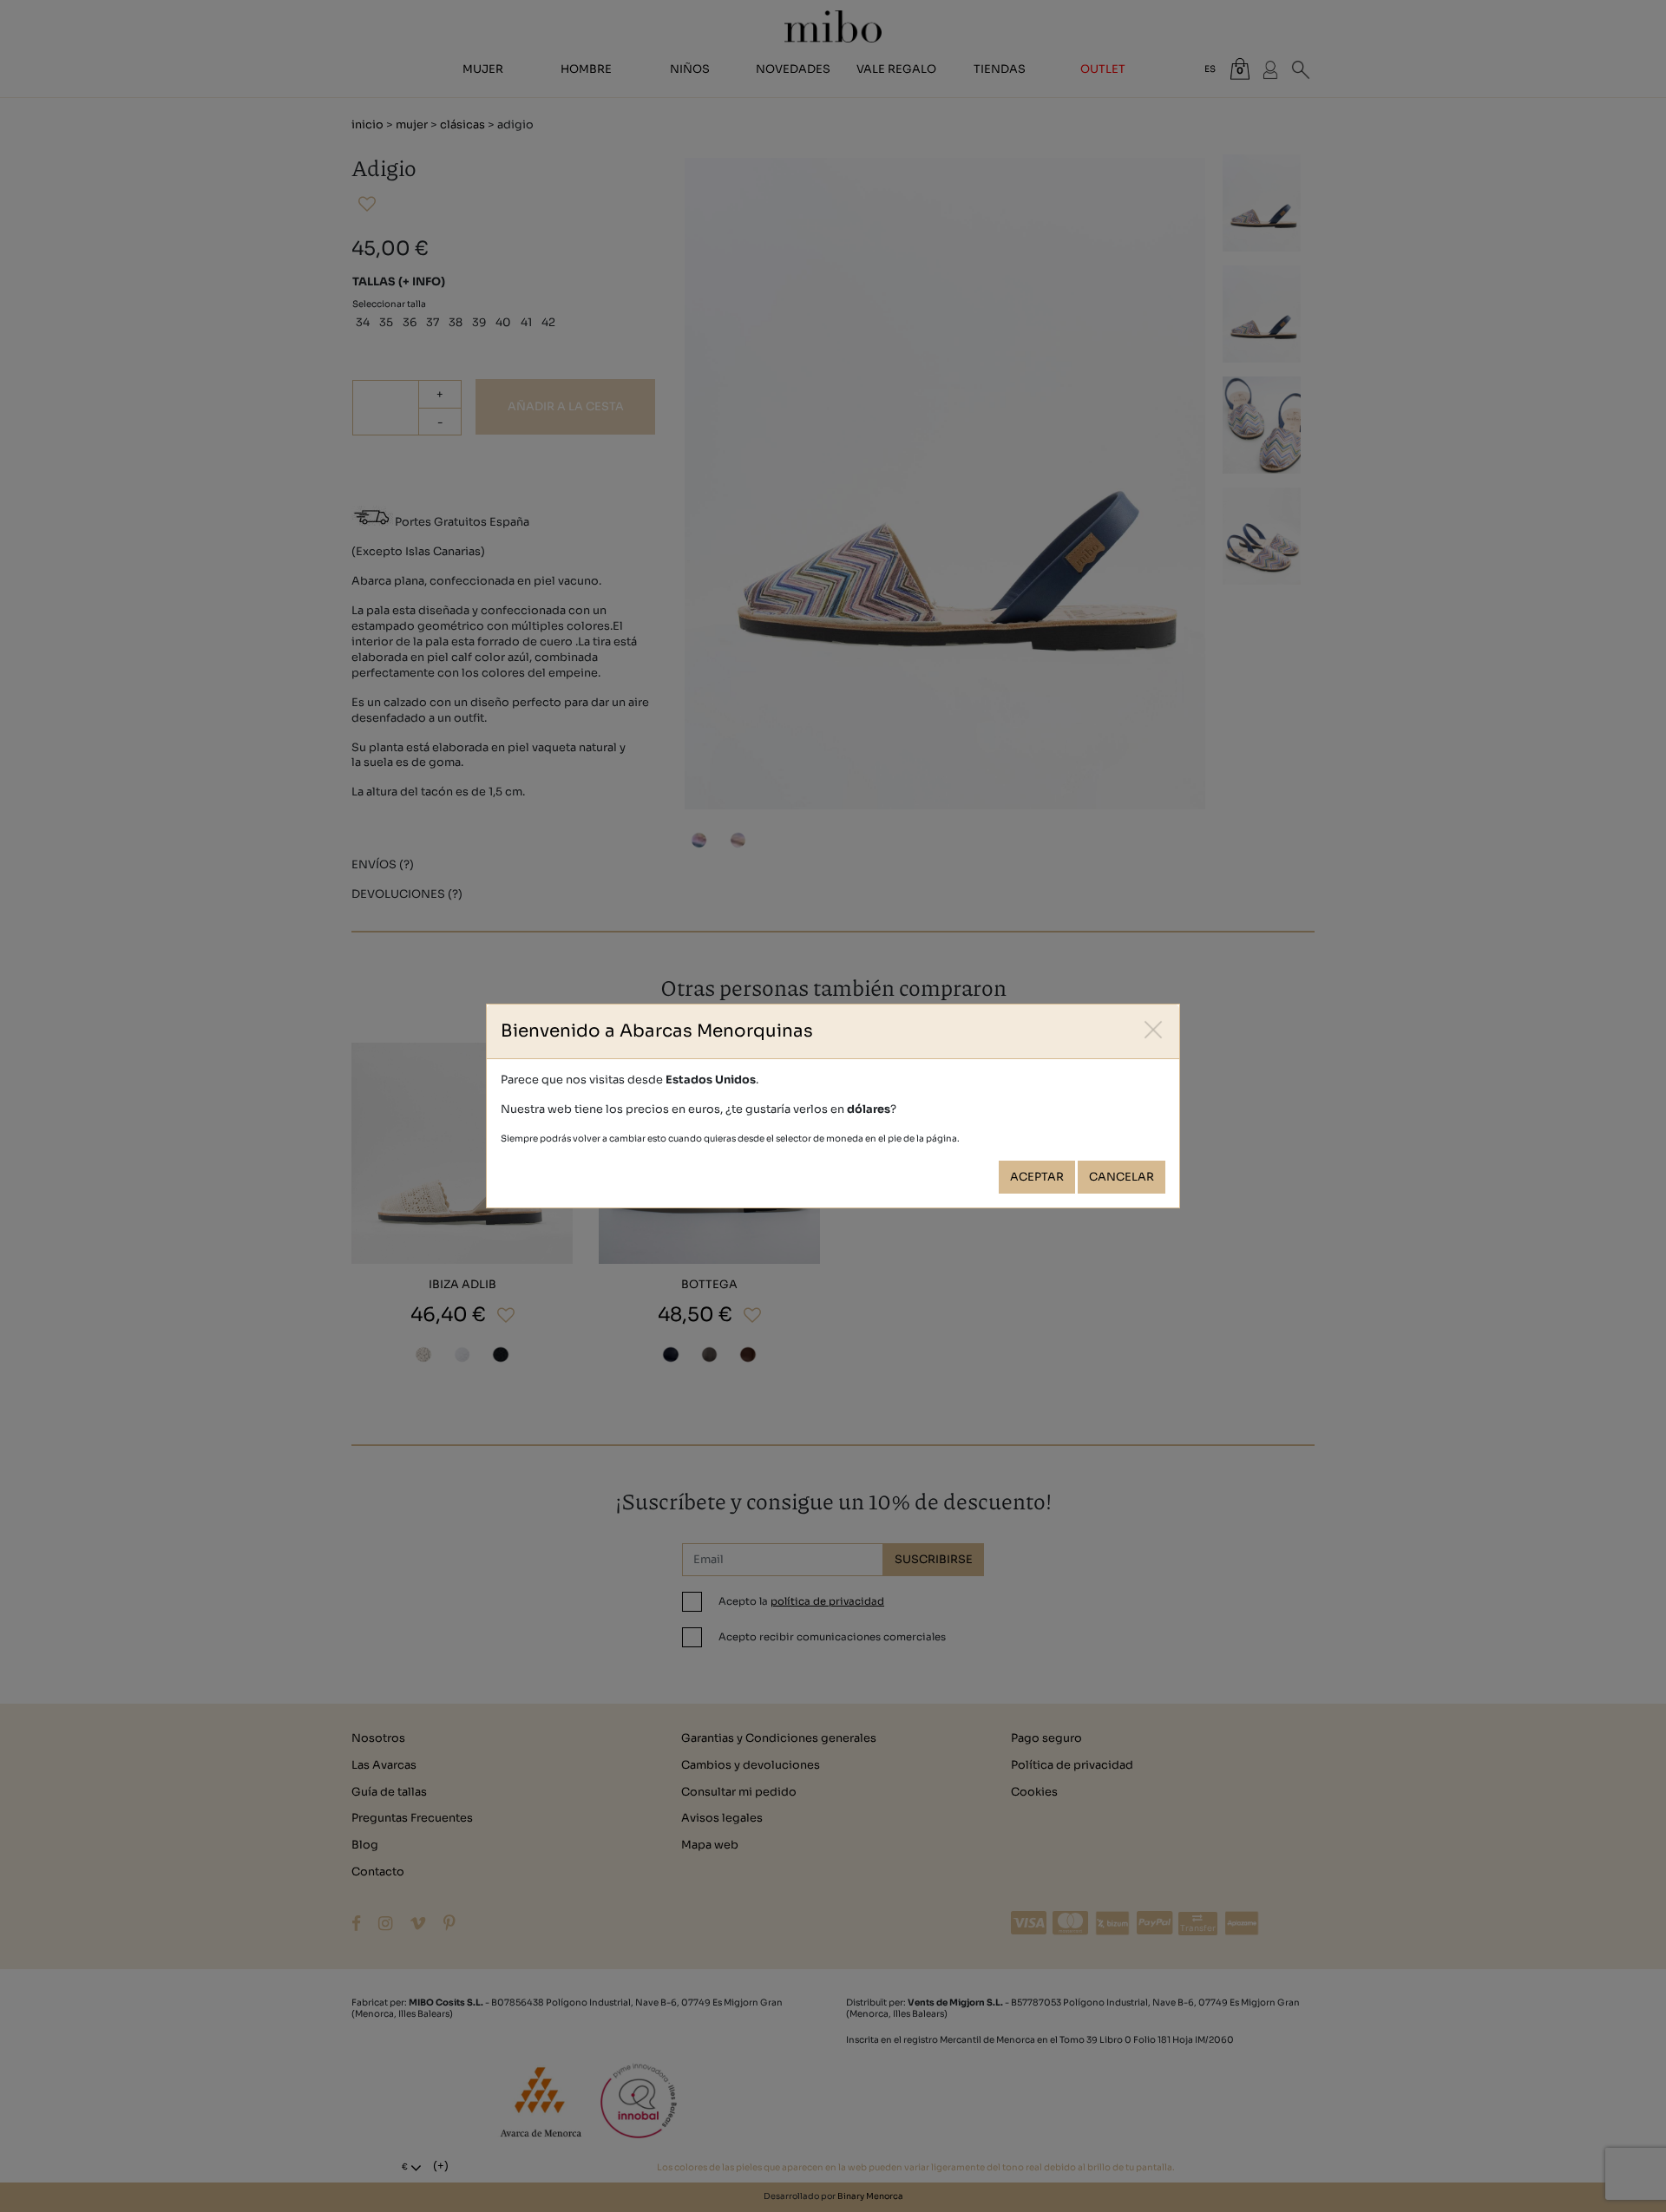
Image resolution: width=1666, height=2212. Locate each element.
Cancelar (1122, 1177)
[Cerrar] (1154, 1030)
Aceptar (1037, 1177)
